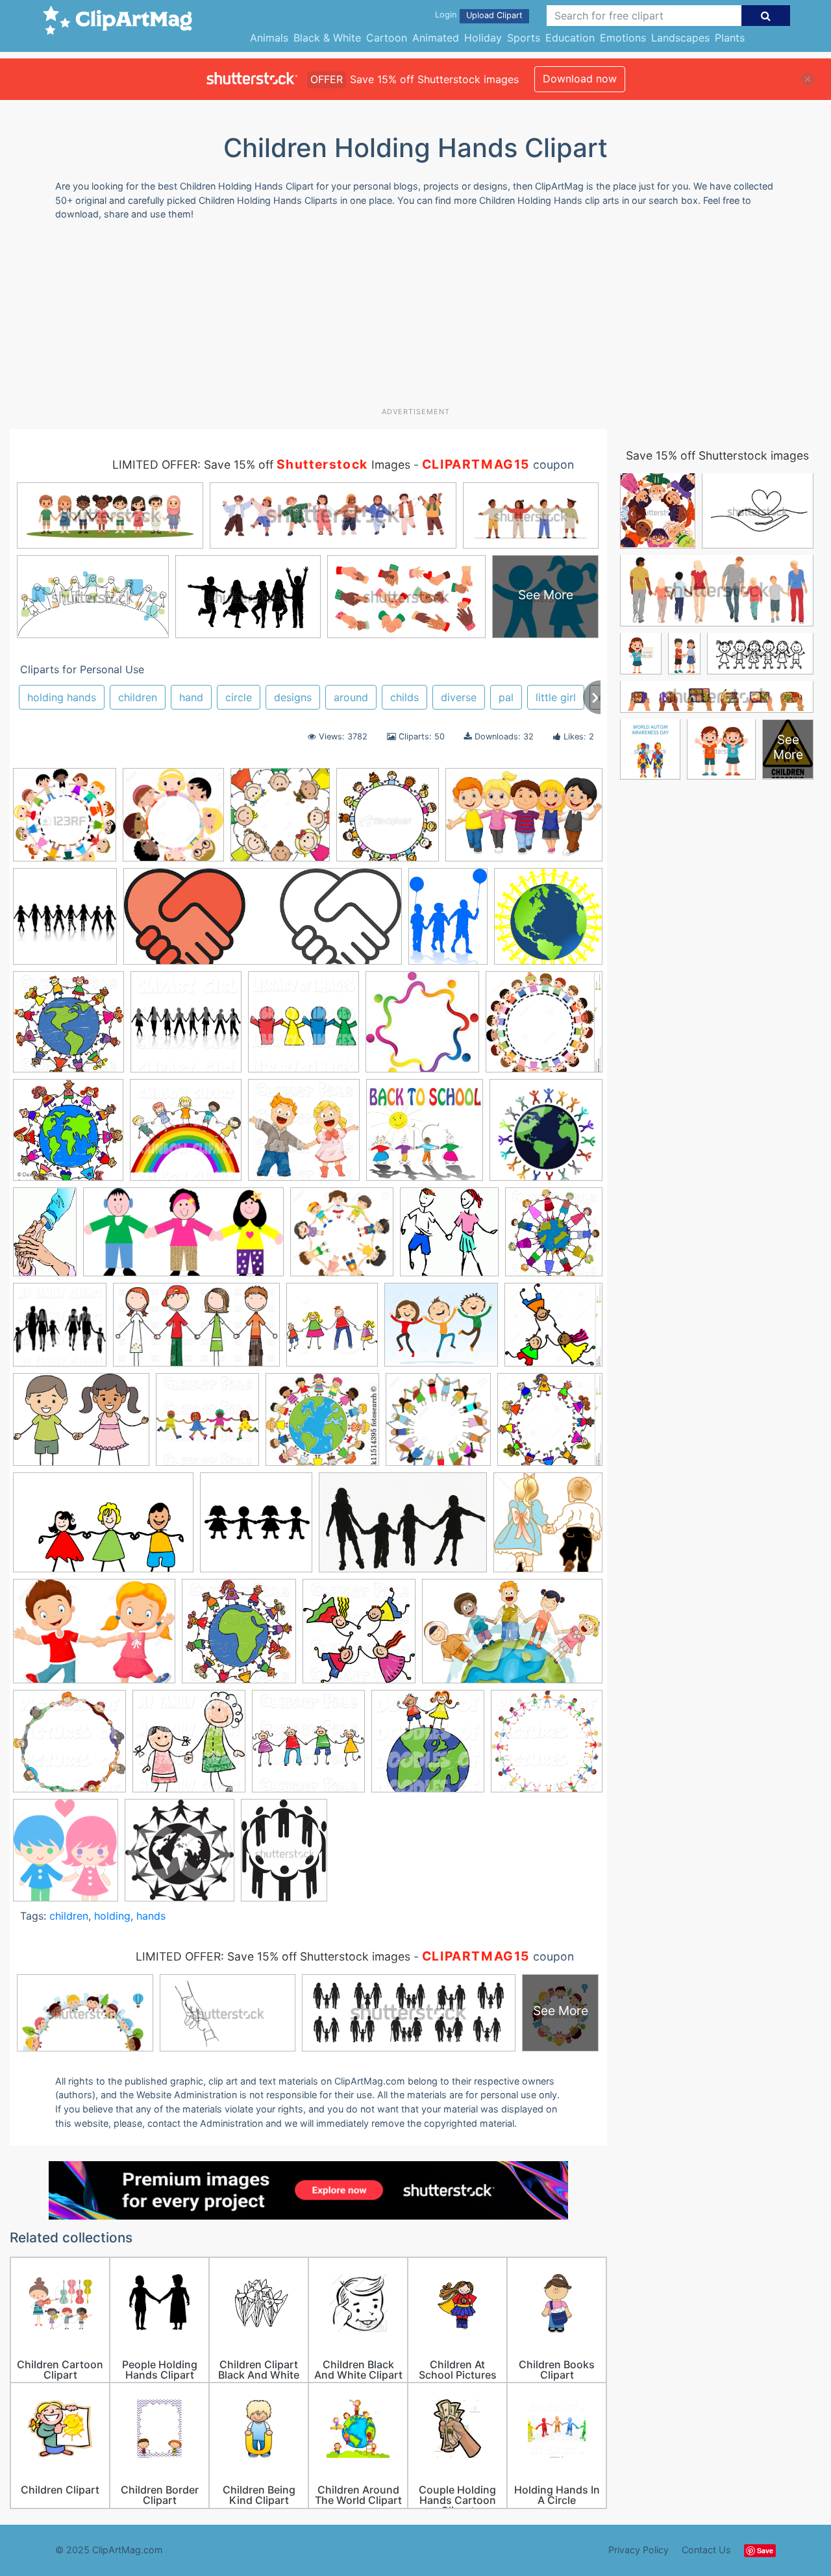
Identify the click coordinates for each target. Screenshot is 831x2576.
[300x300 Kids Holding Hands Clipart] (256, 1529)
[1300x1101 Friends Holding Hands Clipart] (441, 1331)
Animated (436, 38)
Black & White (327, 38)
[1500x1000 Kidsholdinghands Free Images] (403, 1529)
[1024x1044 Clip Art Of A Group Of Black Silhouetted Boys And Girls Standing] (186, 1028)
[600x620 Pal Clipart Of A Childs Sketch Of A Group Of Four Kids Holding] (359, 1637)
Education (570, 38)
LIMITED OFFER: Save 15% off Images (261, 464)
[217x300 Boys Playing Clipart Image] (448, 923)
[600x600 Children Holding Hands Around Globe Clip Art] (548, 922)
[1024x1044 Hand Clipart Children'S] (207, 1426)
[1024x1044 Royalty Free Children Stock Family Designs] (189, 1747)
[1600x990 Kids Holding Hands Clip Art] (103, 1529)
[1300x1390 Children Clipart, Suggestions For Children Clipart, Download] (280, 821)
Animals (269, 38)
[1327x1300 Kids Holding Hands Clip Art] (550, 1425)
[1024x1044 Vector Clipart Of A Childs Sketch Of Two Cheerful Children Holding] (428, 1747)
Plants (730, 38)
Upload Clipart (494, 15)
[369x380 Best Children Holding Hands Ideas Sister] (388, 821)
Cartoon (387, 38)
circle (239, 697)
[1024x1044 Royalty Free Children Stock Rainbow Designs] (186, 1136)
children (138, 697)
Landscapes (680, 38)
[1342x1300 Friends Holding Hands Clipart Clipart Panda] (553, 1330)
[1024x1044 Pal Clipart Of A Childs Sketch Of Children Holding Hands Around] (239, 1637)
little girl (556, 697)
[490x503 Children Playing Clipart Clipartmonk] (449, 1238)
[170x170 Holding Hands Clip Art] (422, 1028)
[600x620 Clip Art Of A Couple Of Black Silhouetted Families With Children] (60, 1331)
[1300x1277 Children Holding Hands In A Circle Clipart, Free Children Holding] (342, 1238)
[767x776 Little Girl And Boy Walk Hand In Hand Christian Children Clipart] (548, 1528)
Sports (524, 38)
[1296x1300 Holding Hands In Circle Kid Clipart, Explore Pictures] (438, 1426)
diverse (459, 697)
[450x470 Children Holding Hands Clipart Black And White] (180, 1856)
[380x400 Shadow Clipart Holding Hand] (65, 923)
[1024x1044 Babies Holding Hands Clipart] (304, 1136)
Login (446, 15)
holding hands (62, 697)
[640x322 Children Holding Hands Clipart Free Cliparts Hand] (183, 1238)
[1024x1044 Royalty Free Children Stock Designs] (69, 1747)
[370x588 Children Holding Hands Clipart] (45, 1238)
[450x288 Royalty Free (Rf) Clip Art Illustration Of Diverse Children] (512, 1637)
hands (151, 1916)
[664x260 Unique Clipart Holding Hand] (263, 923)
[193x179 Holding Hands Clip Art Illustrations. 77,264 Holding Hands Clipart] (322, 1426)
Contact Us (706, 2550)
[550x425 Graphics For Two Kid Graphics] (81, 1426)
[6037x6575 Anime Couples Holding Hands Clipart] (66, 1856)
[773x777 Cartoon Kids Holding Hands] (546, 1136)
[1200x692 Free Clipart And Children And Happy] (196, 1331)
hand (191, 697)
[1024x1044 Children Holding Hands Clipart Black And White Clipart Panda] (68, 1028)
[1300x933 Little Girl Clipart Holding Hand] (94, 1637)
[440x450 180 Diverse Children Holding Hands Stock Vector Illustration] (65, 821)
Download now (580, 79)
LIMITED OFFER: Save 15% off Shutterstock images (273, 1956)
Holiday (483, 38)
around (351, 697)
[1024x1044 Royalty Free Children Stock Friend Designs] (308, 1747)
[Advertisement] (415, 319)
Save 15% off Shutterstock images (717, 455)
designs (293, 697)
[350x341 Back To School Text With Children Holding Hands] (425, 1136)
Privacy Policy (639, 2550)
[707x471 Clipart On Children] (524, 821)
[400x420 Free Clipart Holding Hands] (332, 1331)
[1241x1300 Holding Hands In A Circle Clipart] (173, 821)
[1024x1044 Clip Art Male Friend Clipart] (554, 1237)
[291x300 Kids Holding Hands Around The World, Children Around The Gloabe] (68, 1136)
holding (112, 1916)
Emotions (623, 38)
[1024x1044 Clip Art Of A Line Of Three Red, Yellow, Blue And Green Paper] (304, 1028)
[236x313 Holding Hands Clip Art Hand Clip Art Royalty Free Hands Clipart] (284, 1856)
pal (506, 697)
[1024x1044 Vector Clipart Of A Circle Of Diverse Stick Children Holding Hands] (547, 1747)
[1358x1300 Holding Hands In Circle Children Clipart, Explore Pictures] (544, 1027)
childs (404, 697)
